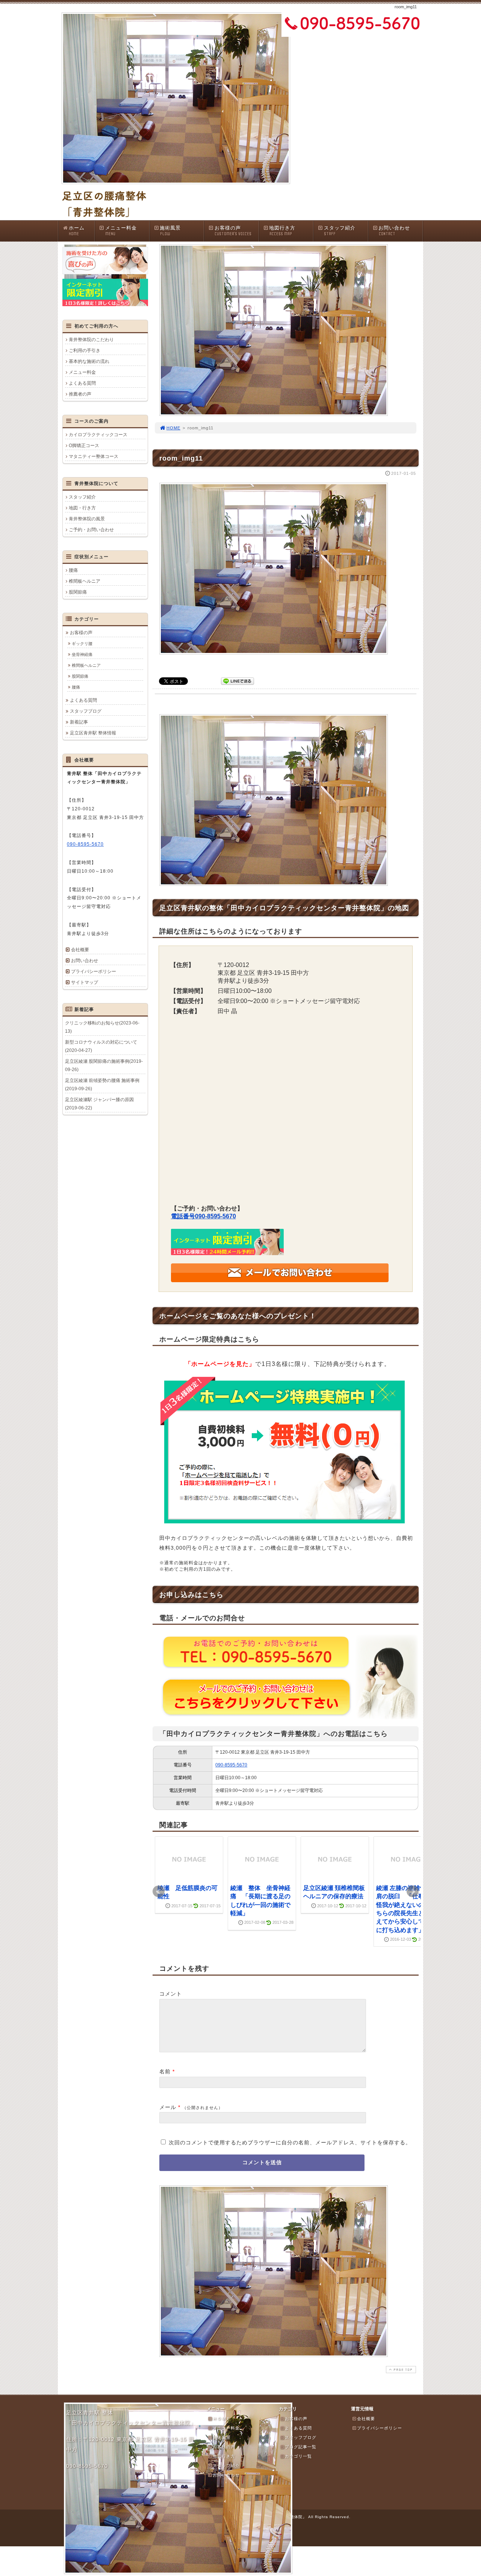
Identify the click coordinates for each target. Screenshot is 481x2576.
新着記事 (79, 722)
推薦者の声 (80, 394)
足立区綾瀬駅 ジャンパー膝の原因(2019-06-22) (99, 1104)
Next (413, 1892)
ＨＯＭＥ (222, 2419)
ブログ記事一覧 (301, 2447)
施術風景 (170, 231)
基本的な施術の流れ (89, 361)
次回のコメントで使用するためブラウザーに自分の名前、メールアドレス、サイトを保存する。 (290, 2142)
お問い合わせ (394, 231)
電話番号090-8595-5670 (203, 1216)
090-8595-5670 (231, 1765)
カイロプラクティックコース (98, 435)
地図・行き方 (82, 508)
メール (168, 2107)
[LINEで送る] (237, 681)
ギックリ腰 (82, 644)
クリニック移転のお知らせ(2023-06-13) (102, 1027)
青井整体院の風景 (87, 519)
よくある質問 (82, 383)
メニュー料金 (121, 231)
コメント (171, 1994)
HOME (173, 428)
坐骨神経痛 (82, 654)
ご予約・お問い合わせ (91, 530)
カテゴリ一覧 (298, 2456)
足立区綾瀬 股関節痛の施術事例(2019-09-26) (104, 1065)
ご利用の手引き (85, 351)
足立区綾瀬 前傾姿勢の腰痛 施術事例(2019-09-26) (102, 1085)
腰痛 (73, 570)
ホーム (77, 231)
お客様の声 (233, 231)
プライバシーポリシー (94, 971)
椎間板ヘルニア (85, 581)
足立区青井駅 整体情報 (93, 733)
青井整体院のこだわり (91, 340)
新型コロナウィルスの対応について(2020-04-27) (101, 1046)
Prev (159, 1892)
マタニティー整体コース (94, 456)
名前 (165, 2071)
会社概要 (80, 950)
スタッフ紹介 (340, 231)
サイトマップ (85, 982)
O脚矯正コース (84, 446)
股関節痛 (78, 592)
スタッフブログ (86, 711)
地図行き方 (282, 231)
